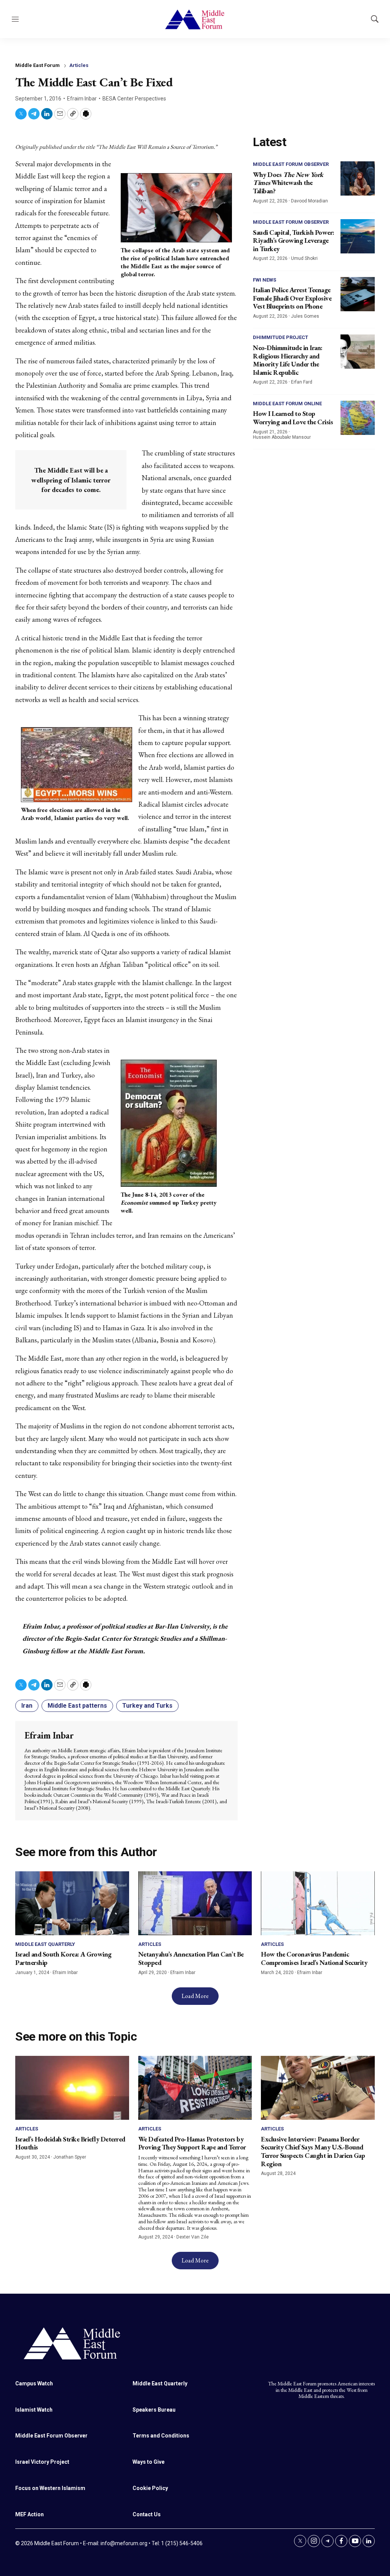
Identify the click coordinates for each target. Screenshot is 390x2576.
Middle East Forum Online (287, 404)
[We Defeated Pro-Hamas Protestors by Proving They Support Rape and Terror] (195, 2088)
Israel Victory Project (42, 2462)
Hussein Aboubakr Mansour (282, 437)
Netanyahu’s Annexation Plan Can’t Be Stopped (191, 1958)
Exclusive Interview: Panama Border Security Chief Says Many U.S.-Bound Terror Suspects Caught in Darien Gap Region (313, 2151)
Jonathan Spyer (70, 2157)
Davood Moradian (309, 201)
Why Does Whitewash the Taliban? (288, 183)
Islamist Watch (34, 2410)
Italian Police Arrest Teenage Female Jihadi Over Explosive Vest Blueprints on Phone (292, 298)
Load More (195, 1996)
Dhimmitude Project (281, 337)
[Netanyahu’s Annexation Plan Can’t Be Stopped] (195, 1903)
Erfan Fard (302, 382)
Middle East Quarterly (45, 1944)
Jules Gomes (305, 316)
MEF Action (30, 2514)
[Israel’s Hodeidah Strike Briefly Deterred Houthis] (72, 2088)
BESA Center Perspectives (134, 99)
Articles (79, 65)
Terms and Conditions (161, 2436)
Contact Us (147, 2514)
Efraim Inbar (82, 99)
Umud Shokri (304, 258)
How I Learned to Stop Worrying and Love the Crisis (293, 418)
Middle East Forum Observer (291, 164)
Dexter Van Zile (193, 2237)
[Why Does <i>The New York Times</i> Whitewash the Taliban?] (358, 178)
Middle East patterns (77, 1706)
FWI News (265, 280)
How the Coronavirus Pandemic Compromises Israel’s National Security (314, 1958)
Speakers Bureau (154, 2410)
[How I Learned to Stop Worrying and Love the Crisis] (358, 418)
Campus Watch (34, 2383)
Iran (27, 1706)
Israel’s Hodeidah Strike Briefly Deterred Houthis (70, 2143)
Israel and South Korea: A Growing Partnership (63, 1958)
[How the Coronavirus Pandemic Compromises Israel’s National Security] (318, 1903)
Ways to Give (149, 2462)
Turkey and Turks (147, 1706)
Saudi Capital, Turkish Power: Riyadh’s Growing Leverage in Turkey (294, 240)
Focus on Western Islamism (50, 2488)
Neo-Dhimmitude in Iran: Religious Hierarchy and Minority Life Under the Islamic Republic (288, 360)
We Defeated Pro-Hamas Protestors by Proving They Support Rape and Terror (192, 2143)
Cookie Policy (150, 2488)
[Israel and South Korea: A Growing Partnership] (72, 1903)
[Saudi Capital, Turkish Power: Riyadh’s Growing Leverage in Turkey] (358, 236)
